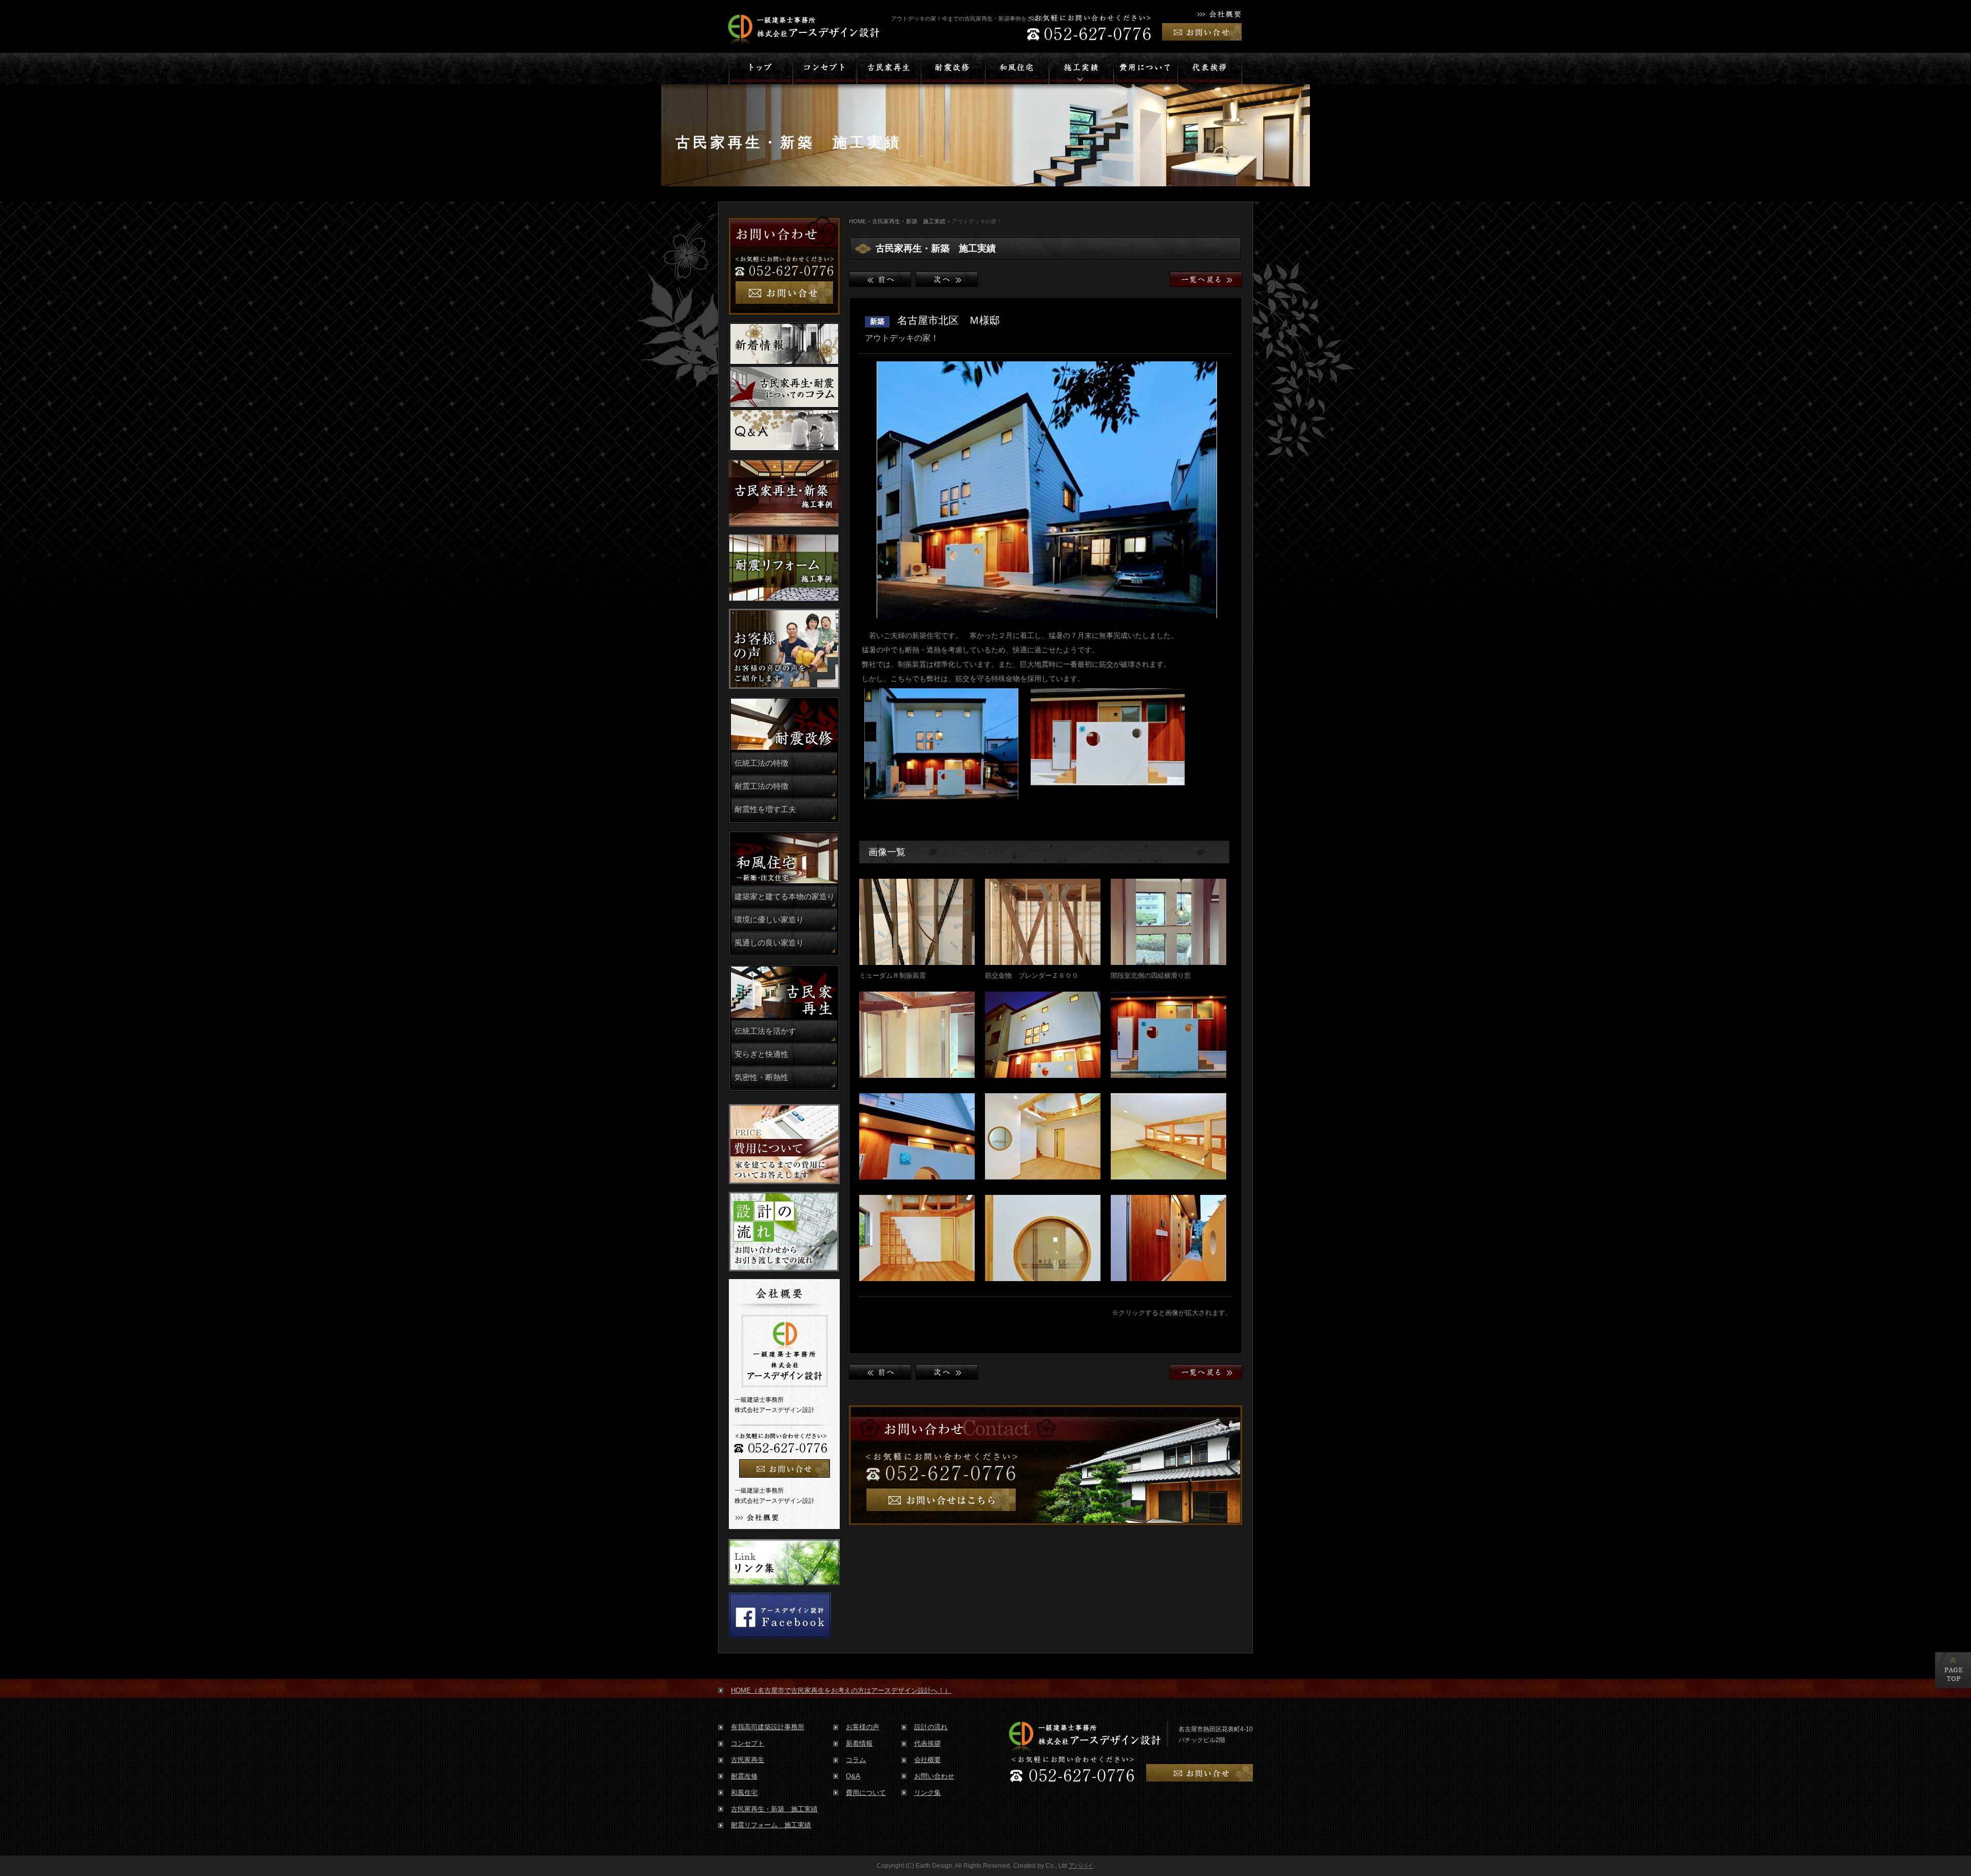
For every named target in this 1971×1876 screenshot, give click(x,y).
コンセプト (748, 1743)
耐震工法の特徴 (761, 786)
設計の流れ (931, 1727)
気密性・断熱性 (761, 1077)
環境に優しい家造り (769, 920)
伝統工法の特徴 (761, 763)
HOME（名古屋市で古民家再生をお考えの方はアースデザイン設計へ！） (841, 1690)
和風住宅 (744, 1793)
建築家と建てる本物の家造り (785, 897)
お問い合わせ (934, 1776)
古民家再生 (748, 1760)
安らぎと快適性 (761, 1054)
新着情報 (859, 1743)
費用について (866, 1793)
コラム (856, 1760)
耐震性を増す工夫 (765, 809)
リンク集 (927, 1793)
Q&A (853, 1776)
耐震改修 (744, 1776)
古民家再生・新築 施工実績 (909, 221)
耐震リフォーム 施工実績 (771, 1825)
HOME (857, 221)
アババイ (1081, 1866)
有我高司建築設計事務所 (768, 1727)
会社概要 (927, 1760)
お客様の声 (863, 1727)
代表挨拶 (927, 1743)
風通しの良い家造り (769, 943)
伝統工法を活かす (765, 1031)
